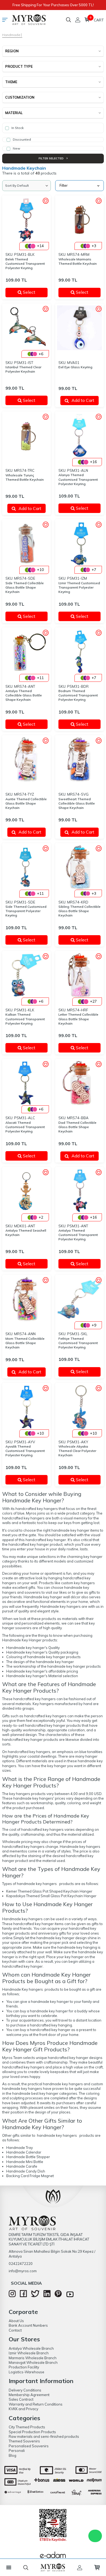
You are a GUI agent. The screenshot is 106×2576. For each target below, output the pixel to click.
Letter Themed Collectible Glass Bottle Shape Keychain (78, 1019)
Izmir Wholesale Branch (29, 2353)
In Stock (17, 128)
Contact (15, 2330)
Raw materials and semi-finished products (44, 2436)
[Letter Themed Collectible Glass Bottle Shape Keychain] (79, 975)
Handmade (11, 35)
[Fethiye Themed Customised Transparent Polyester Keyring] (79, 1299)
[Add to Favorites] (46, 201)
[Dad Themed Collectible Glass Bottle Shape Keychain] (79, 1083)
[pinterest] (58, 2296)
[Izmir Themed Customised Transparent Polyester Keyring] (79, 543)
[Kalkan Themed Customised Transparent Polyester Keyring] (26, 975)
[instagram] (12, 2296)
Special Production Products (32, 2432)
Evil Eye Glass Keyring (75, 367)
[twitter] (35, 2296)
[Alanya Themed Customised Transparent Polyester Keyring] (79, 436)
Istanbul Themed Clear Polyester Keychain (23, 369)
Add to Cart (83, 400)
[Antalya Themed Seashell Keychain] (26, 1191)
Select (33, 292)
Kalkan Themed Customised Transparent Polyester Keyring (25, 1019)
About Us (16, 2321)
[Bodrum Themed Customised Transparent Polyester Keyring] (79, 652)
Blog (13, 2455)
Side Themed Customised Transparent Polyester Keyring (26, 911)
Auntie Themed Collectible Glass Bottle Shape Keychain (26, 803)
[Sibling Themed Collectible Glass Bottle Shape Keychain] (79, 867)
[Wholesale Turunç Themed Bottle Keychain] (26, 436)
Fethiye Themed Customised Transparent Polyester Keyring (78, 1343)
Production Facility (24, 2367)
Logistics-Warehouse (26, 2372)
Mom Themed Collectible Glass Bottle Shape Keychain (25, 1343)
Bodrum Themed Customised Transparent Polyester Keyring (78, 695)
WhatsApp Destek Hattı (95, 2536)
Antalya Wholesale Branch (31, 2348)
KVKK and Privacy (24, 2409)
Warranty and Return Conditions (36, 2404)
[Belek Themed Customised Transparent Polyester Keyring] (26, 220)
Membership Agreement (29, 2395)
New (16, 148)
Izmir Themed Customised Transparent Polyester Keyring (79, 587)
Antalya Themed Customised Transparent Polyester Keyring (78, 1235)
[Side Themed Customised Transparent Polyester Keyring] (26, 867)
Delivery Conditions (25, 2390)
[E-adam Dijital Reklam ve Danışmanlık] (53, 2556)
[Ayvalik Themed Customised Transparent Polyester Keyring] (26, 1407)
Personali (17, 2451)
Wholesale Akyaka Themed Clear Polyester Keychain (77, 1451)
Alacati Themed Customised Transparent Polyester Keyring (25, 1127)
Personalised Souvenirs (29, 2446)
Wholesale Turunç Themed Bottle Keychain (25, 477)
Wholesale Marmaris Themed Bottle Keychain (78, 261)
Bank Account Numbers (28, 2325)
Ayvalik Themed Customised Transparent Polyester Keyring (25, 1451)
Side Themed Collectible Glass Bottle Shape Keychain (25, 587)
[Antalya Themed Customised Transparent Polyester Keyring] (79, 1191)
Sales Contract (21, 2399)
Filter (64, 185)
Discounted (21, 139)
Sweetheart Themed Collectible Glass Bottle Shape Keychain (77, 803)
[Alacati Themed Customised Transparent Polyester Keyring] (26, 1083)
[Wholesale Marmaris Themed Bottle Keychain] (79, 220)
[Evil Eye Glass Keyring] (79, 328)
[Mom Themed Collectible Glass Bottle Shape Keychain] (26, 1299)
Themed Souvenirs (24, 2441)
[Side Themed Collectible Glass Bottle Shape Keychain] (26, 543)
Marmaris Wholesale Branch (33, 2358)
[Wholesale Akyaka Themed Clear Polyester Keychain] (79, 1407)
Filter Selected (52, 158)
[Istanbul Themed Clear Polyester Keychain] (26, 328)
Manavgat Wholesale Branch (33, 2362)
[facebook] (23, 2296)
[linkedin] (47, 2296)
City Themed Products (27, 2427)
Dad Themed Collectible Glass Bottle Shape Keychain (77, 1127)
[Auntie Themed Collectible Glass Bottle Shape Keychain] (26, 759)
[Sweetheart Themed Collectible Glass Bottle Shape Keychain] (79, 759)
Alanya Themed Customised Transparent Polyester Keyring (78, 479)
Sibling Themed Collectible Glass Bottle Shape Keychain (79, 911)
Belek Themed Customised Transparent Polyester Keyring (25, 264)
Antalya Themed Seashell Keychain (26, 1233)
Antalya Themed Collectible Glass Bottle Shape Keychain (24, 695)
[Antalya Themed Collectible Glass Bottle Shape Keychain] (26, 652)
